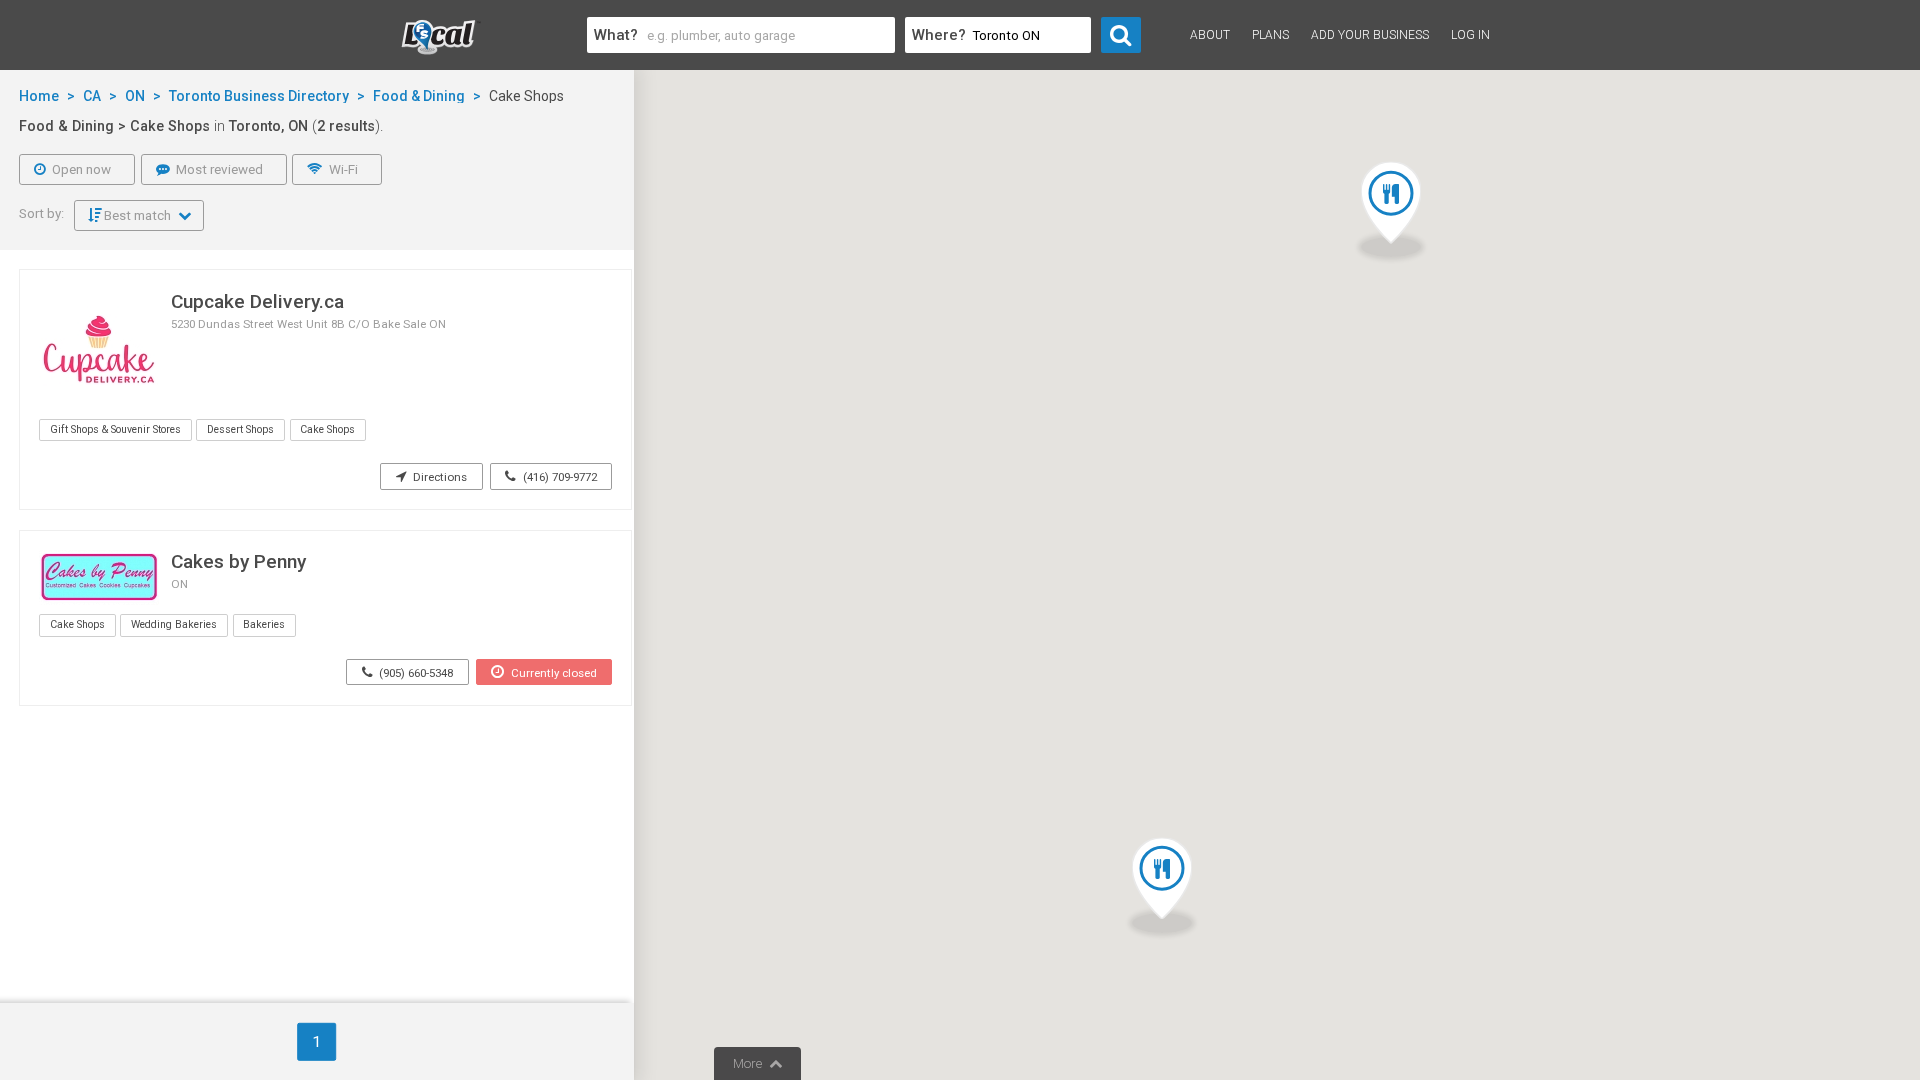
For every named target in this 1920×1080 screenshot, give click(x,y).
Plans (1270, 35)
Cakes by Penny (238, 561)
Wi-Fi (342, 169)
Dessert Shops (240, 429)
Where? (939, 35)
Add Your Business (1370, 35)
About (1210, 35)
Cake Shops (327, 429)
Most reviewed (218, 169)
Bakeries (264, 624)
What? (616, 35)
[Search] (1121, 35)
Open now (80, 169)
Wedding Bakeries (174, 624)
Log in (1470, 35)
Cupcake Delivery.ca (257, 301)
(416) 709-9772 (558, 477)
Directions (438, 477)
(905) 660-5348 (414, 673)
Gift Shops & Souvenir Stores (115, 429)
